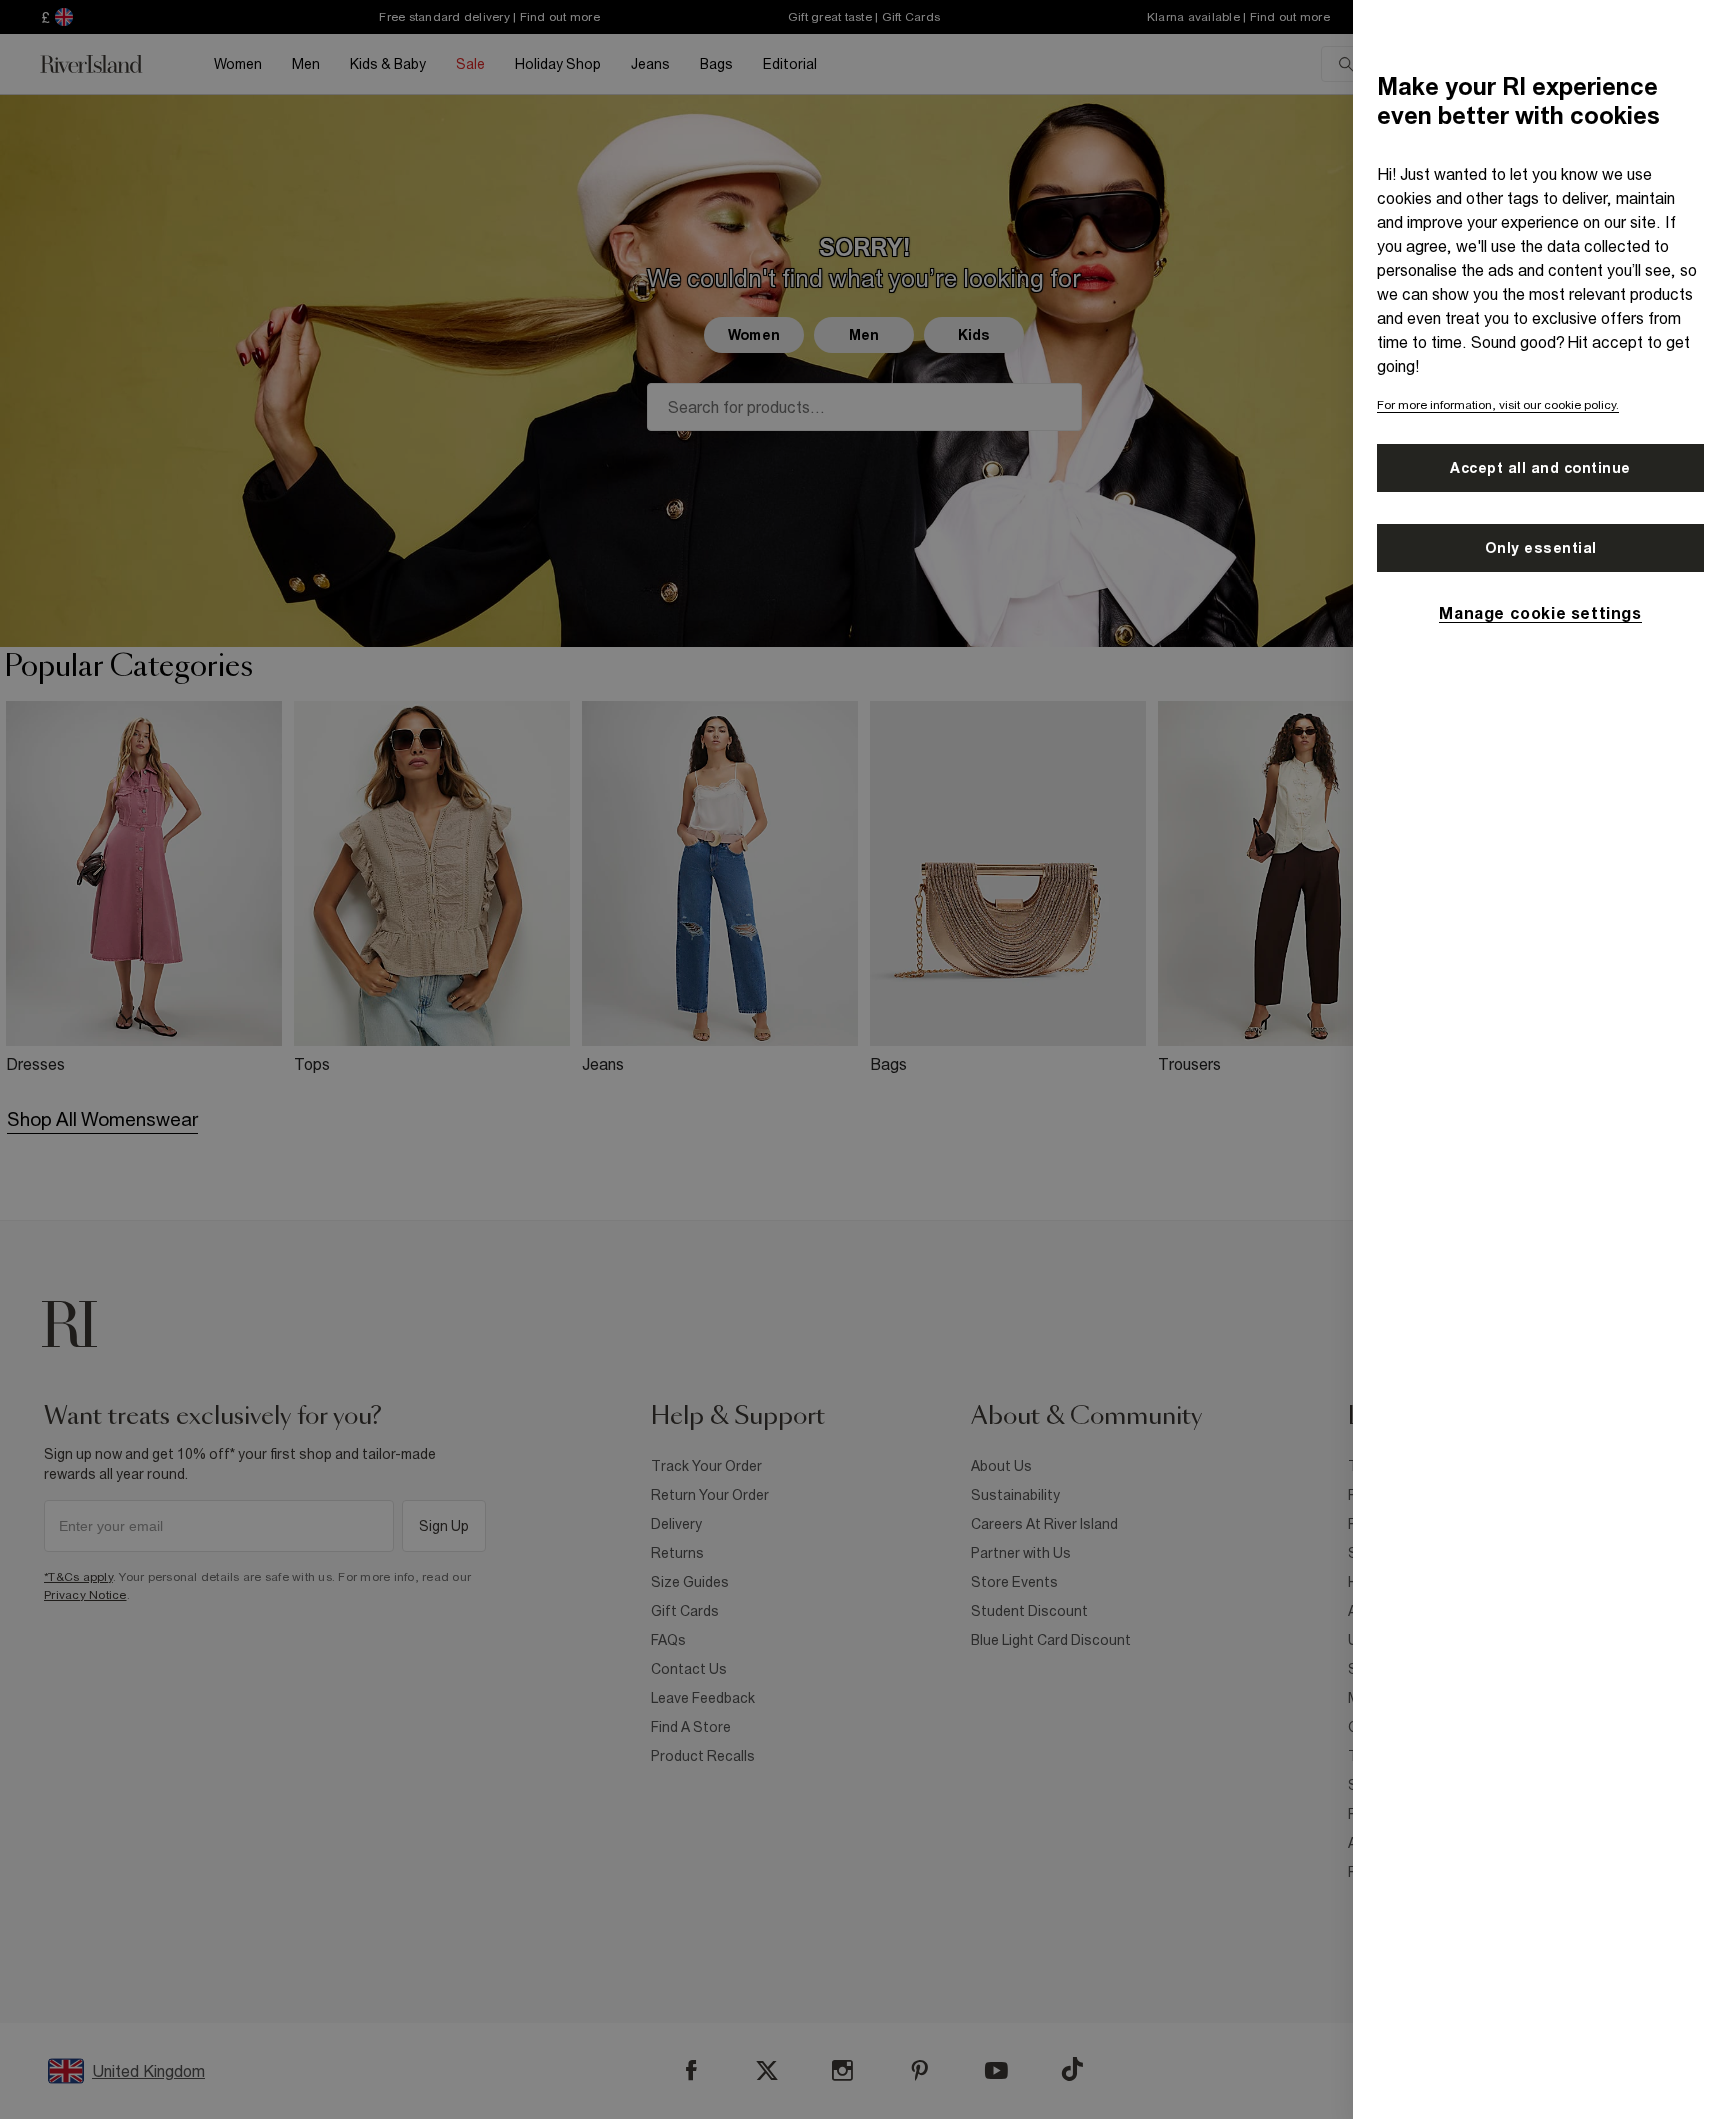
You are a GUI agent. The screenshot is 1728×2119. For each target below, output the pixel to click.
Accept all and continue (1540, 468)
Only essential (1541, 548)
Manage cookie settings (1540, 613)
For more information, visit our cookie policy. (1498, 405)
